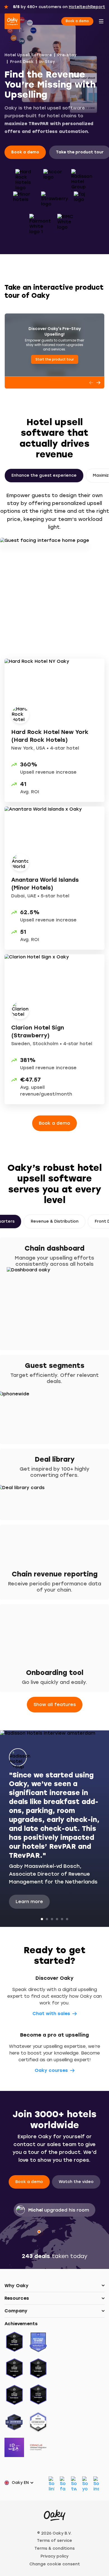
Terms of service (54, 2541)
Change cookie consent (55, 2564)
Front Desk (22, 62)
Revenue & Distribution (55, 1221)
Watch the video (76, 2182)
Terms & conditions (54, 2548)
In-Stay (47, 62)
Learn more (29, 1902)
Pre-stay (67, 55)
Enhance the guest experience (44, 475)
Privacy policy (54, 2556)
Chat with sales (51, 2014)
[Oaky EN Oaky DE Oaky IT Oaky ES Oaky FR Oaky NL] (21, 2483)
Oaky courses (51, 2070)
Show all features (55, 1705)
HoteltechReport (87, 7)
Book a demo (77, 21)
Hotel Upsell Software (28, 55)
